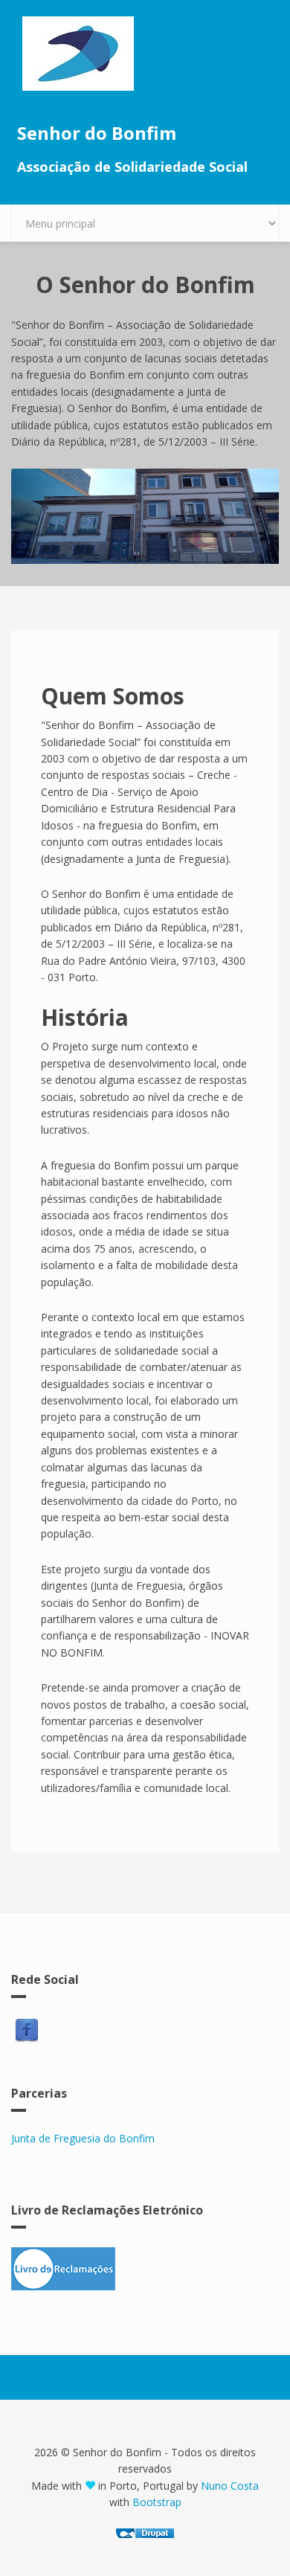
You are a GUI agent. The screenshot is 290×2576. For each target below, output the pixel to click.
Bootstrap (157, 2502)
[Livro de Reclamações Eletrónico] (145, 2269)
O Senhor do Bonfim (145, 285)
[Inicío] (145, 54)
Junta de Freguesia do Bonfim (83, 2138)
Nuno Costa (230, 2486)
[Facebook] (27, 2031)
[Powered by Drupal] (145, 2533)
